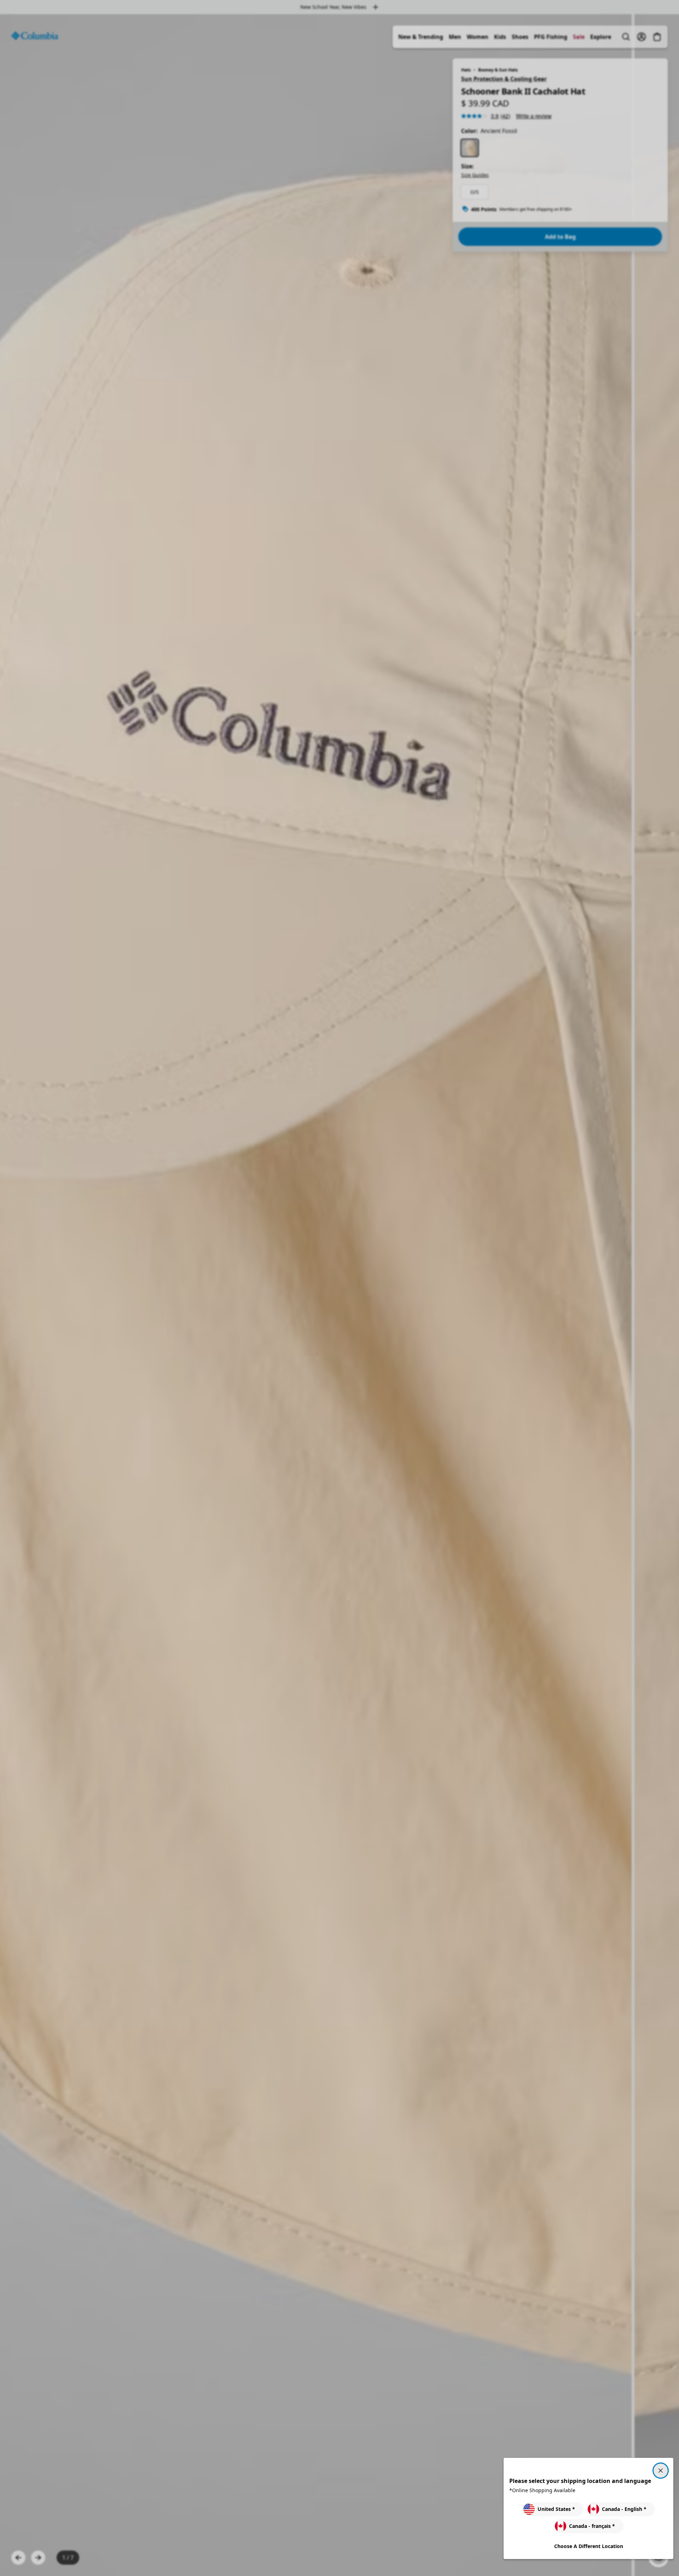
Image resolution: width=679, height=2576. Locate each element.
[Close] (661, 2471)
